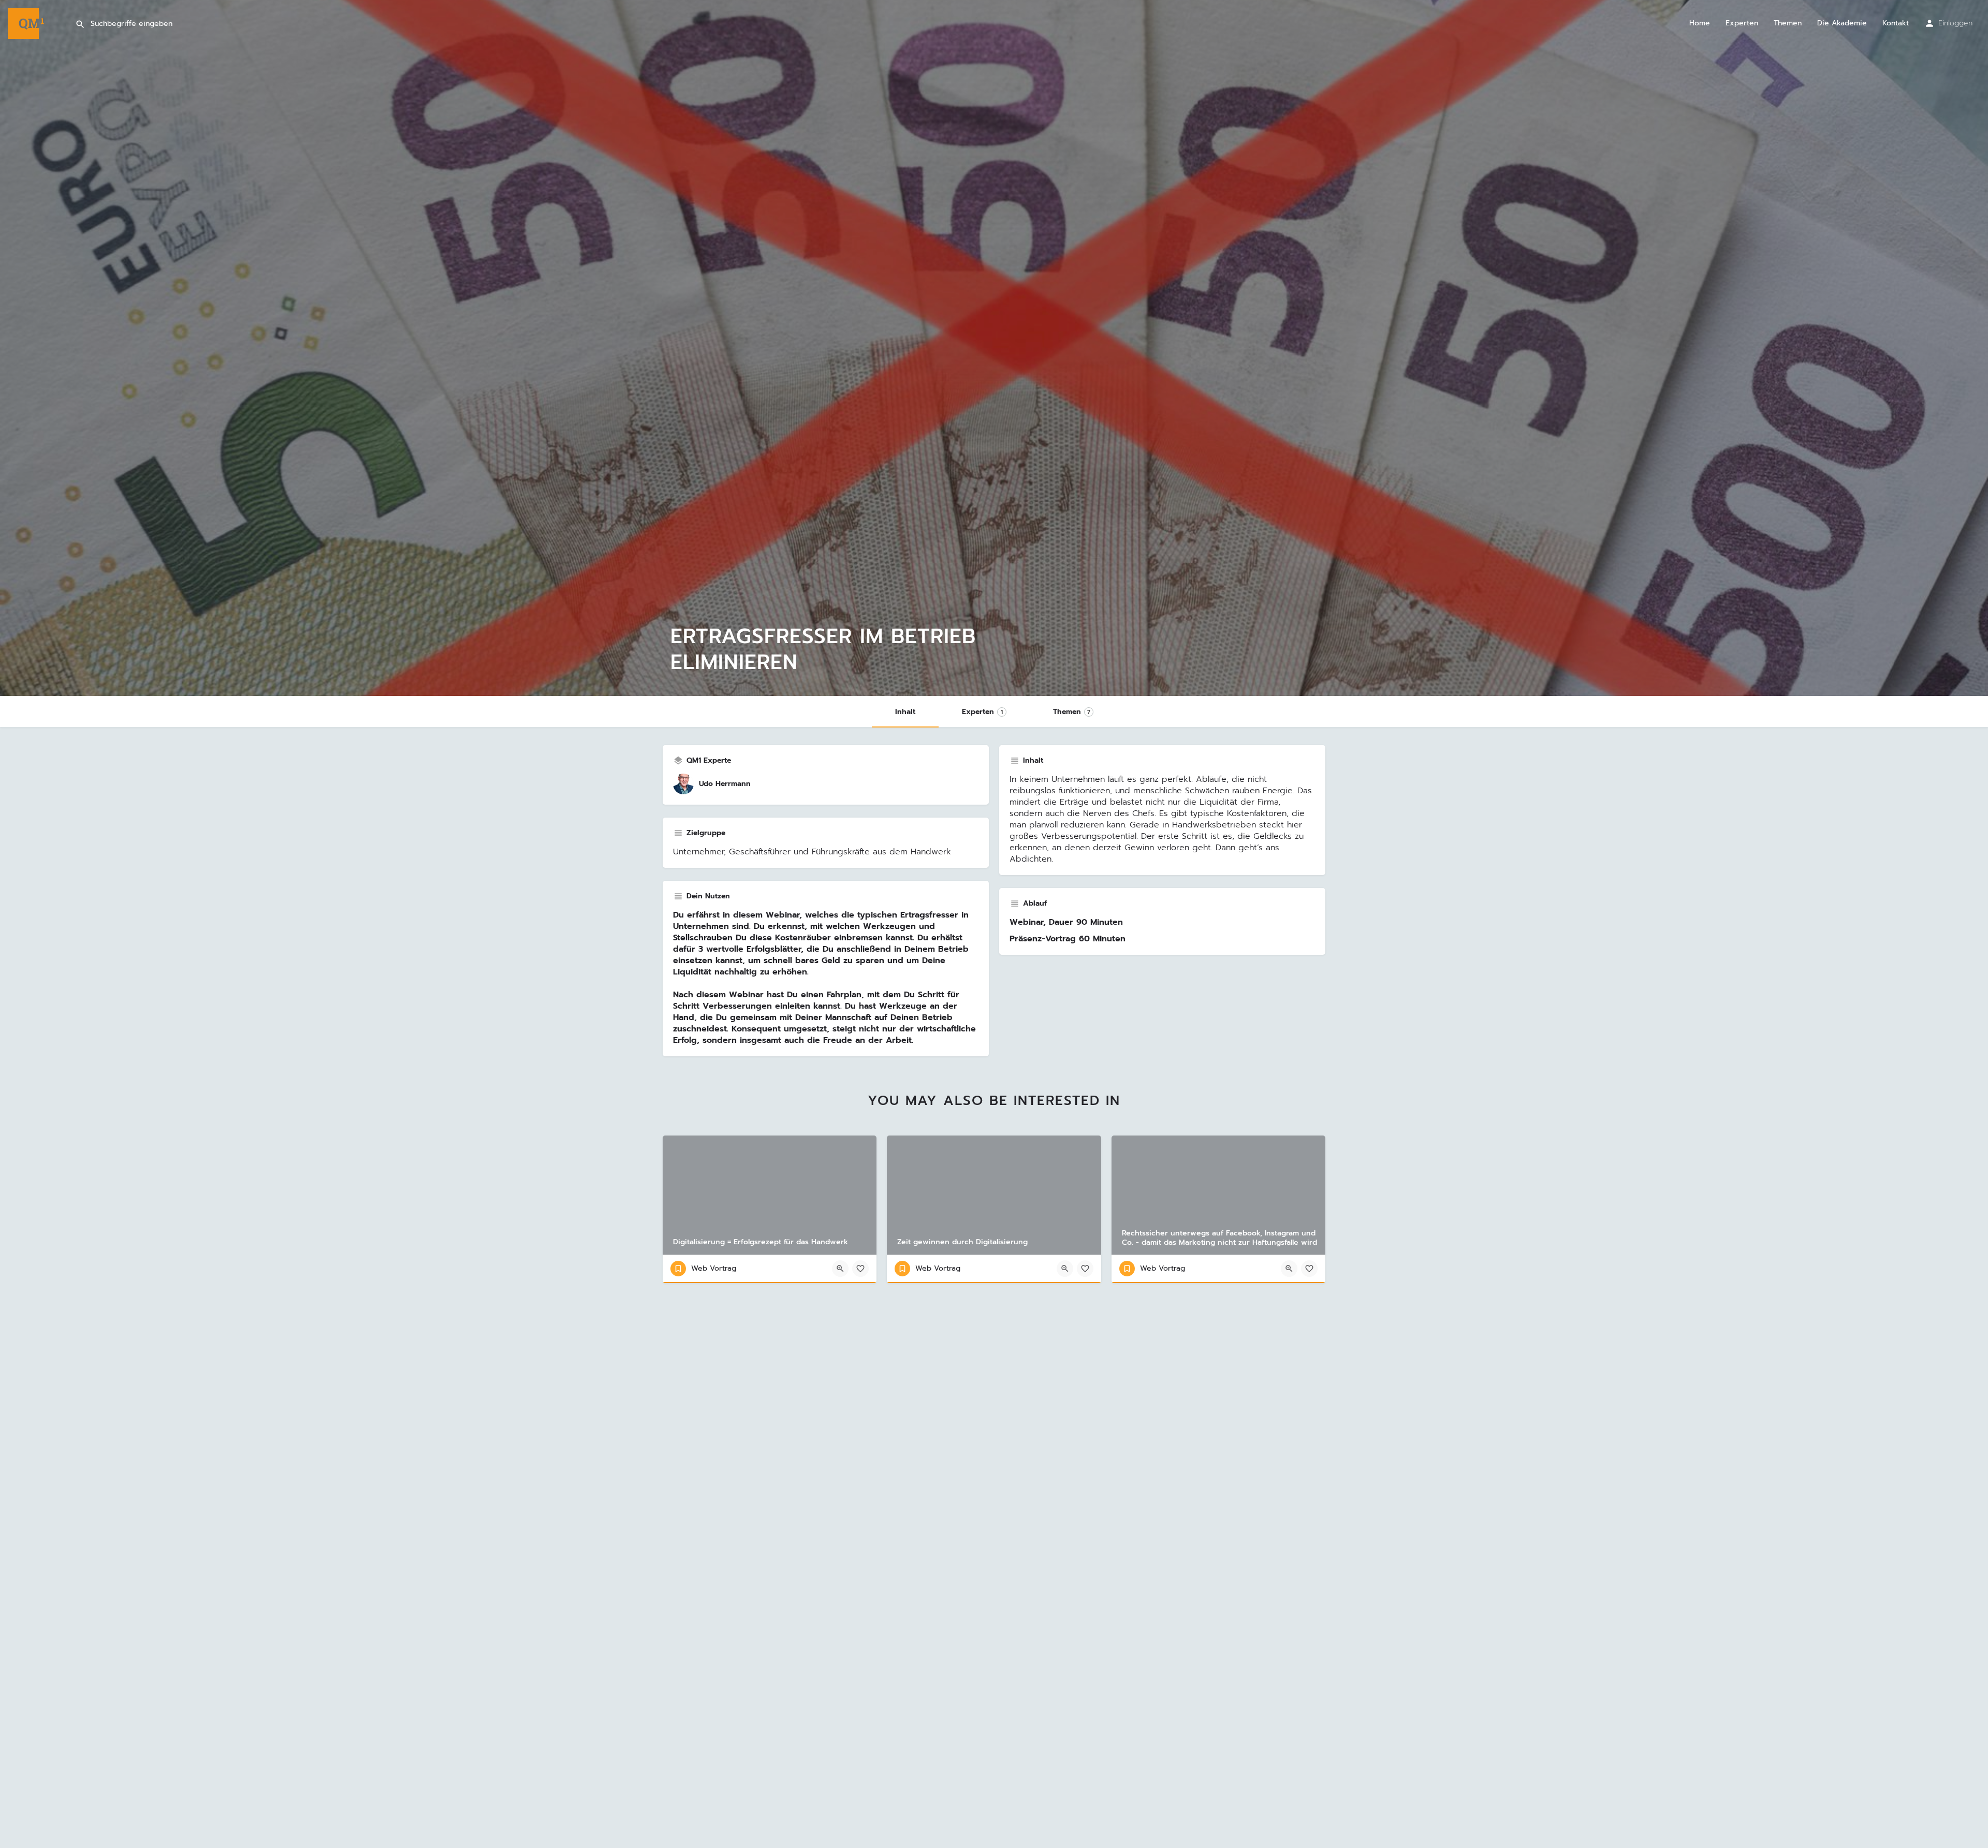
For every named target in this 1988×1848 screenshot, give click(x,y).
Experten (1742, 23)
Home (1700, 23)
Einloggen (1955, 23)
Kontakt (1896, 23)
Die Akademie (1842, 23)
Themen (1788, 23)
